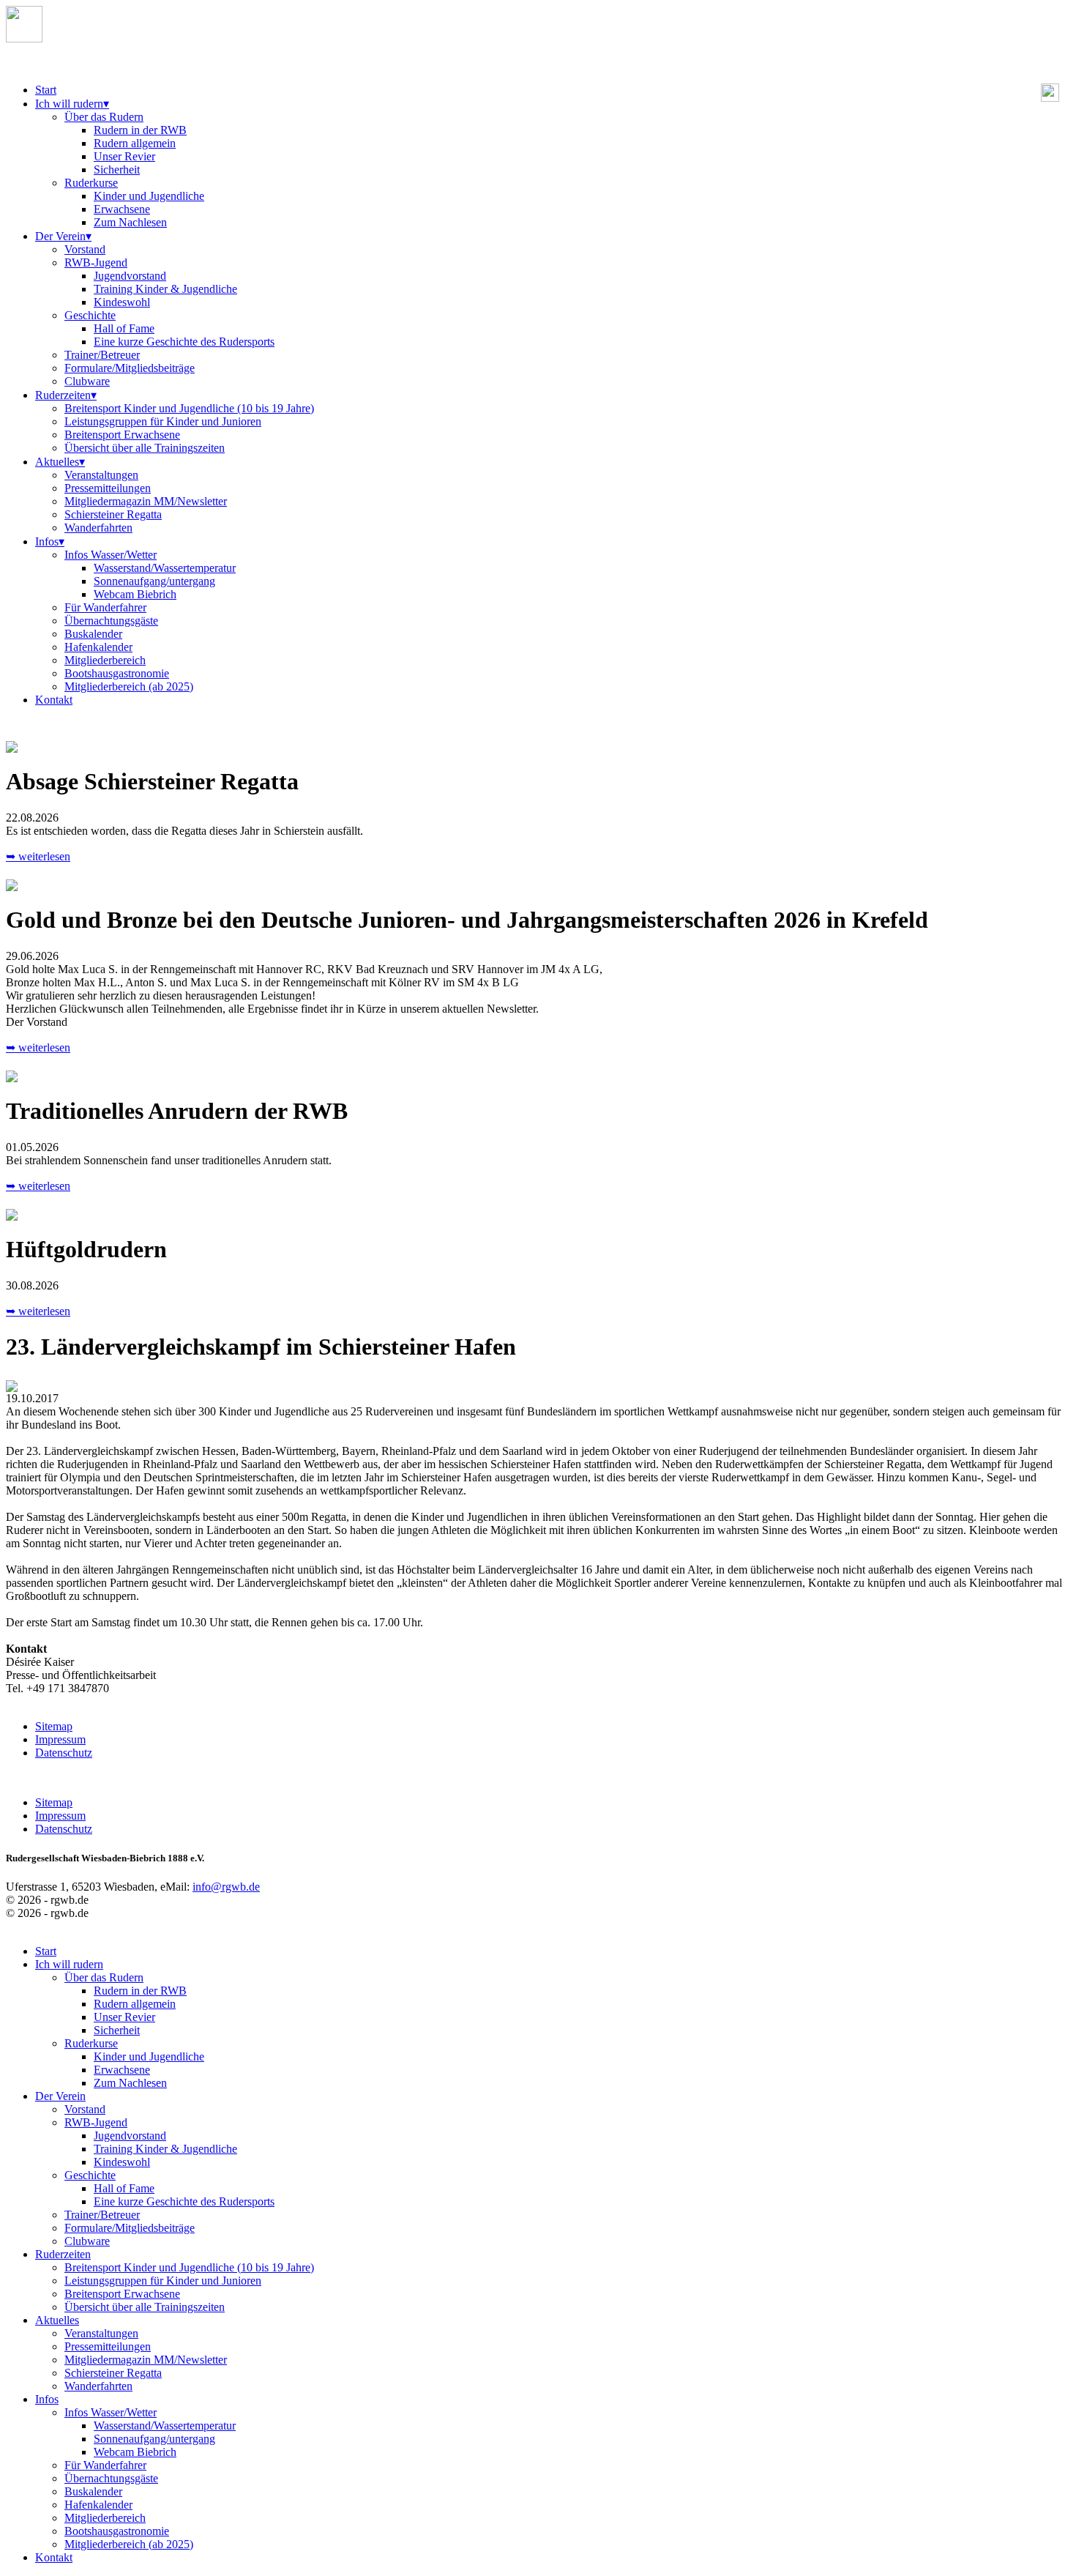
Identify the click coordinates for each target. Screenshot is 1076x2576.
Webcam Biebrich (135, 594)
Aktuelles (60, 462)
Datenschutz (64, 1753)
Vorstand (85, 249)
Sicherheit (117, 170)
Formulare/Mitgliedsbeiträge (130, 368)
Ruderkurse (91, 183)
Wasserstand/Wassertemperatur (165, 568)
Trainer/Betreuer (102, 355)
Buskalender (93, 634)
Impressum (60, 1739)
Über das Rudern (104, 117)
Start (46, 90)
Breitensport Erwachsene (122, 435)
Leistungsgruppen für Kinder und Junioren (163, 421)
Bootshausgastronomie (117, 673)
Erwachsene (122, 209)
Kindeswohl (122, 302)
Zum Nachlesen (130, 222)
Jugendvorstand (130, 276)
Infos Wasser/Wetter (111, 555)
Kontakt (54, 700)
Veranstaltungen (101, 475)
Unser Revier (124, 156)
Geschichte (90, 315)
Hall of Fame (124, 328)
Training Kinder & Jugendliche (165, 289)
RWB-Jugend (96, 263)
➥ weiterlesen (38, 856)
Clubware (87, 381)
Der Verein (63, 236)
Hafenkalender (98, 647)
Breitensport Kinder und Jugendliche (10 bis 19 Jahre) (189, 408)
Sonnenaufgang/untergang (154, 581)
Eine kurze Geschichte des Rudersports (184, 342)
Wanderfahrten (98, 528)
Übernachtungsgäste (111, 621)
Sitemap (54, 1726)
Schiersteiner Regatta (113, 514)
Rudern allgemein (135, 143)
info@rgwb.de (226, 1887)
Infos (50, 541)
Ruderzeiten (66, 395)
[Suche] (1050, 98)
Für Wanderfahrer (105, 607)
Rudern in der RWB (140, 130)
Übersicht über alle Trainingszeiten (145, 448)
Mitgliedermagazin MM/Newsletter (146, 501)
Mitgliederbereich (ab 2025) (129, 686)
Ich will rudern (72, 104)
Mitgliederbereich (105, 660)
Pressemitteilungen (108, 488)
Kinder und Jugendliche (149, 196)
